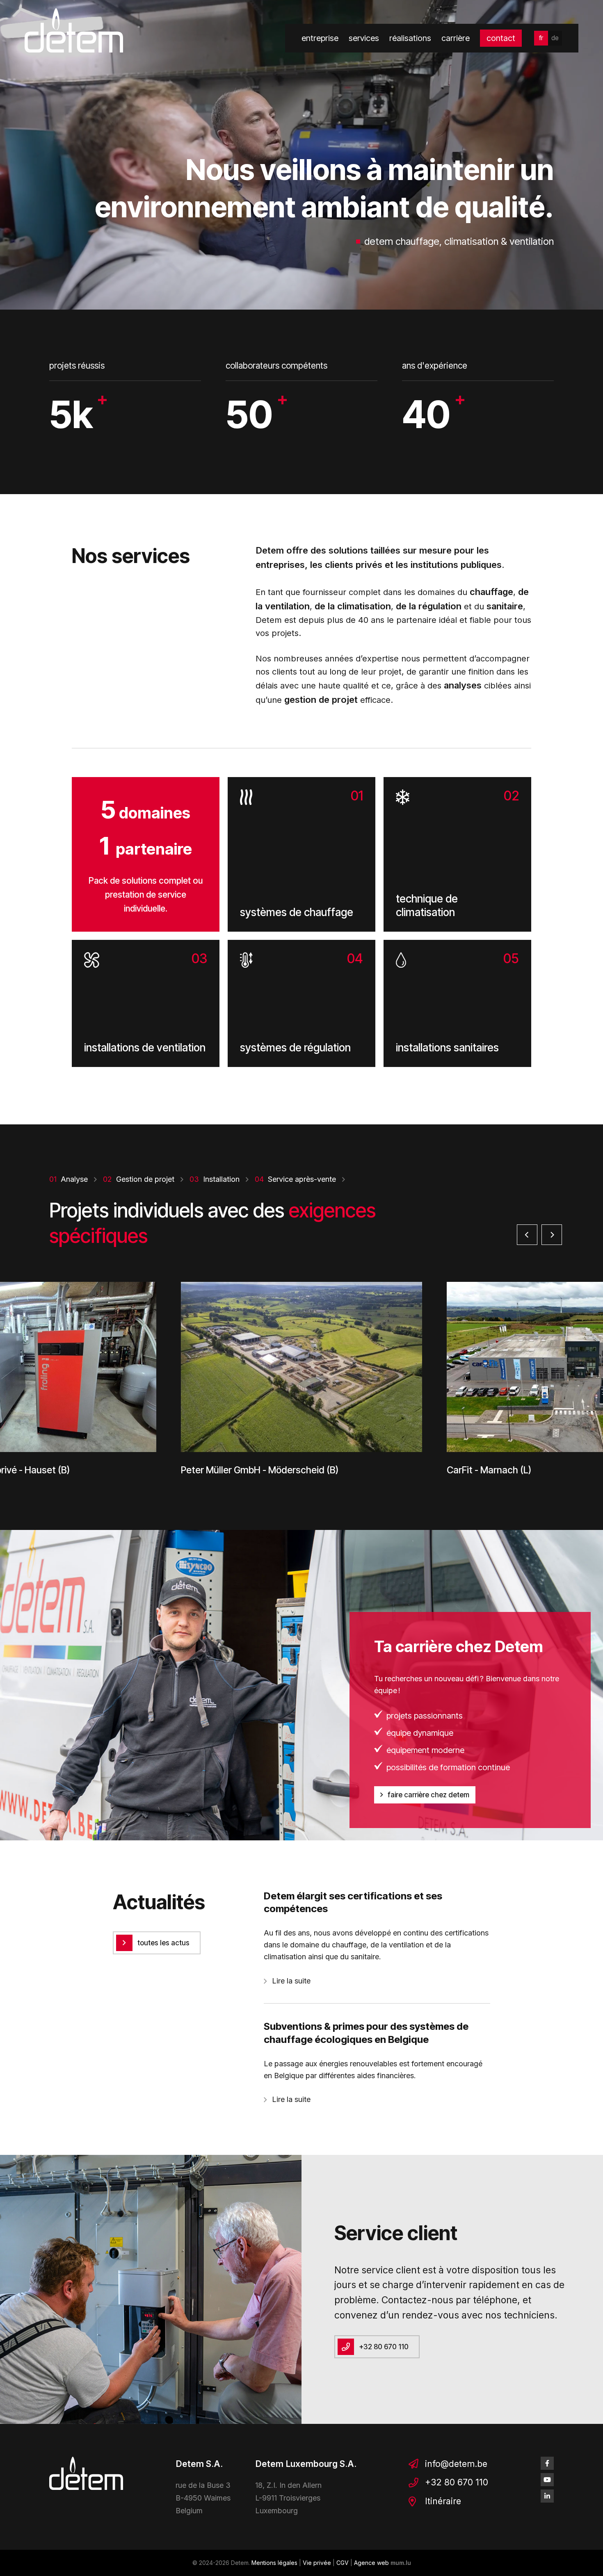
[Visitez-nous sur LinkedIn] (547, 2496)
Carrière (456, 38)
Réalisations (410, 38)
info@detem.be (456, 2464)
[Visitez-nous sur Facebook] (547, 2463)
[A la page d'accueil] (74, 30)
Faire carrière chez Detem (428, 1795)
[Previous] (527, 1235)
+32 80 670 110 (384, 2347)
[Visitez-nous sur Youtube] (547, 2480)
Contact (501, 38)
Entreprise (320, 38)
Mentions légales (274, 2563)
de (555, 38)
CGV (343, 2563)
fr (541, 38)
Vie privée (317, 2563)
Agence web (371, 2563)
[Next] (552, 1235)
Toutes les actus (163, 1943)
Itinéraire (443, 2501)
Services (364, 38)
